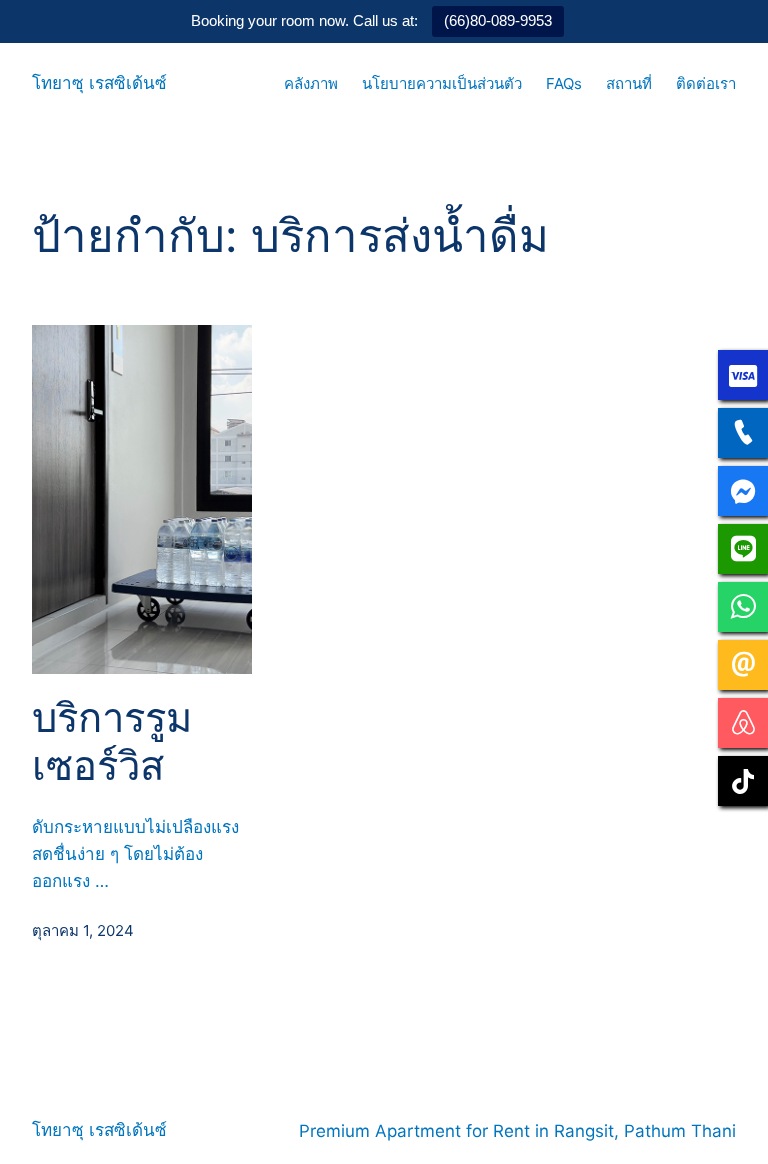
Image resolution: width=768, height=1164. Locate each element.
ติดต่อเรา (706, 83)
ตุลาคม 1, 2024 (83, 930)
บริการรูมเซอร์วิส (112, 742)
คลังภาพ (311, 83)
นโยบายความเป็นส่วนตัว (442, 83)
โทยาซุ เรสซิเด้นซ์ (99, 83)
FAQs (564, 83)
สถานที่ (629, 83)
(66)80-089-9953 (498, 20)
